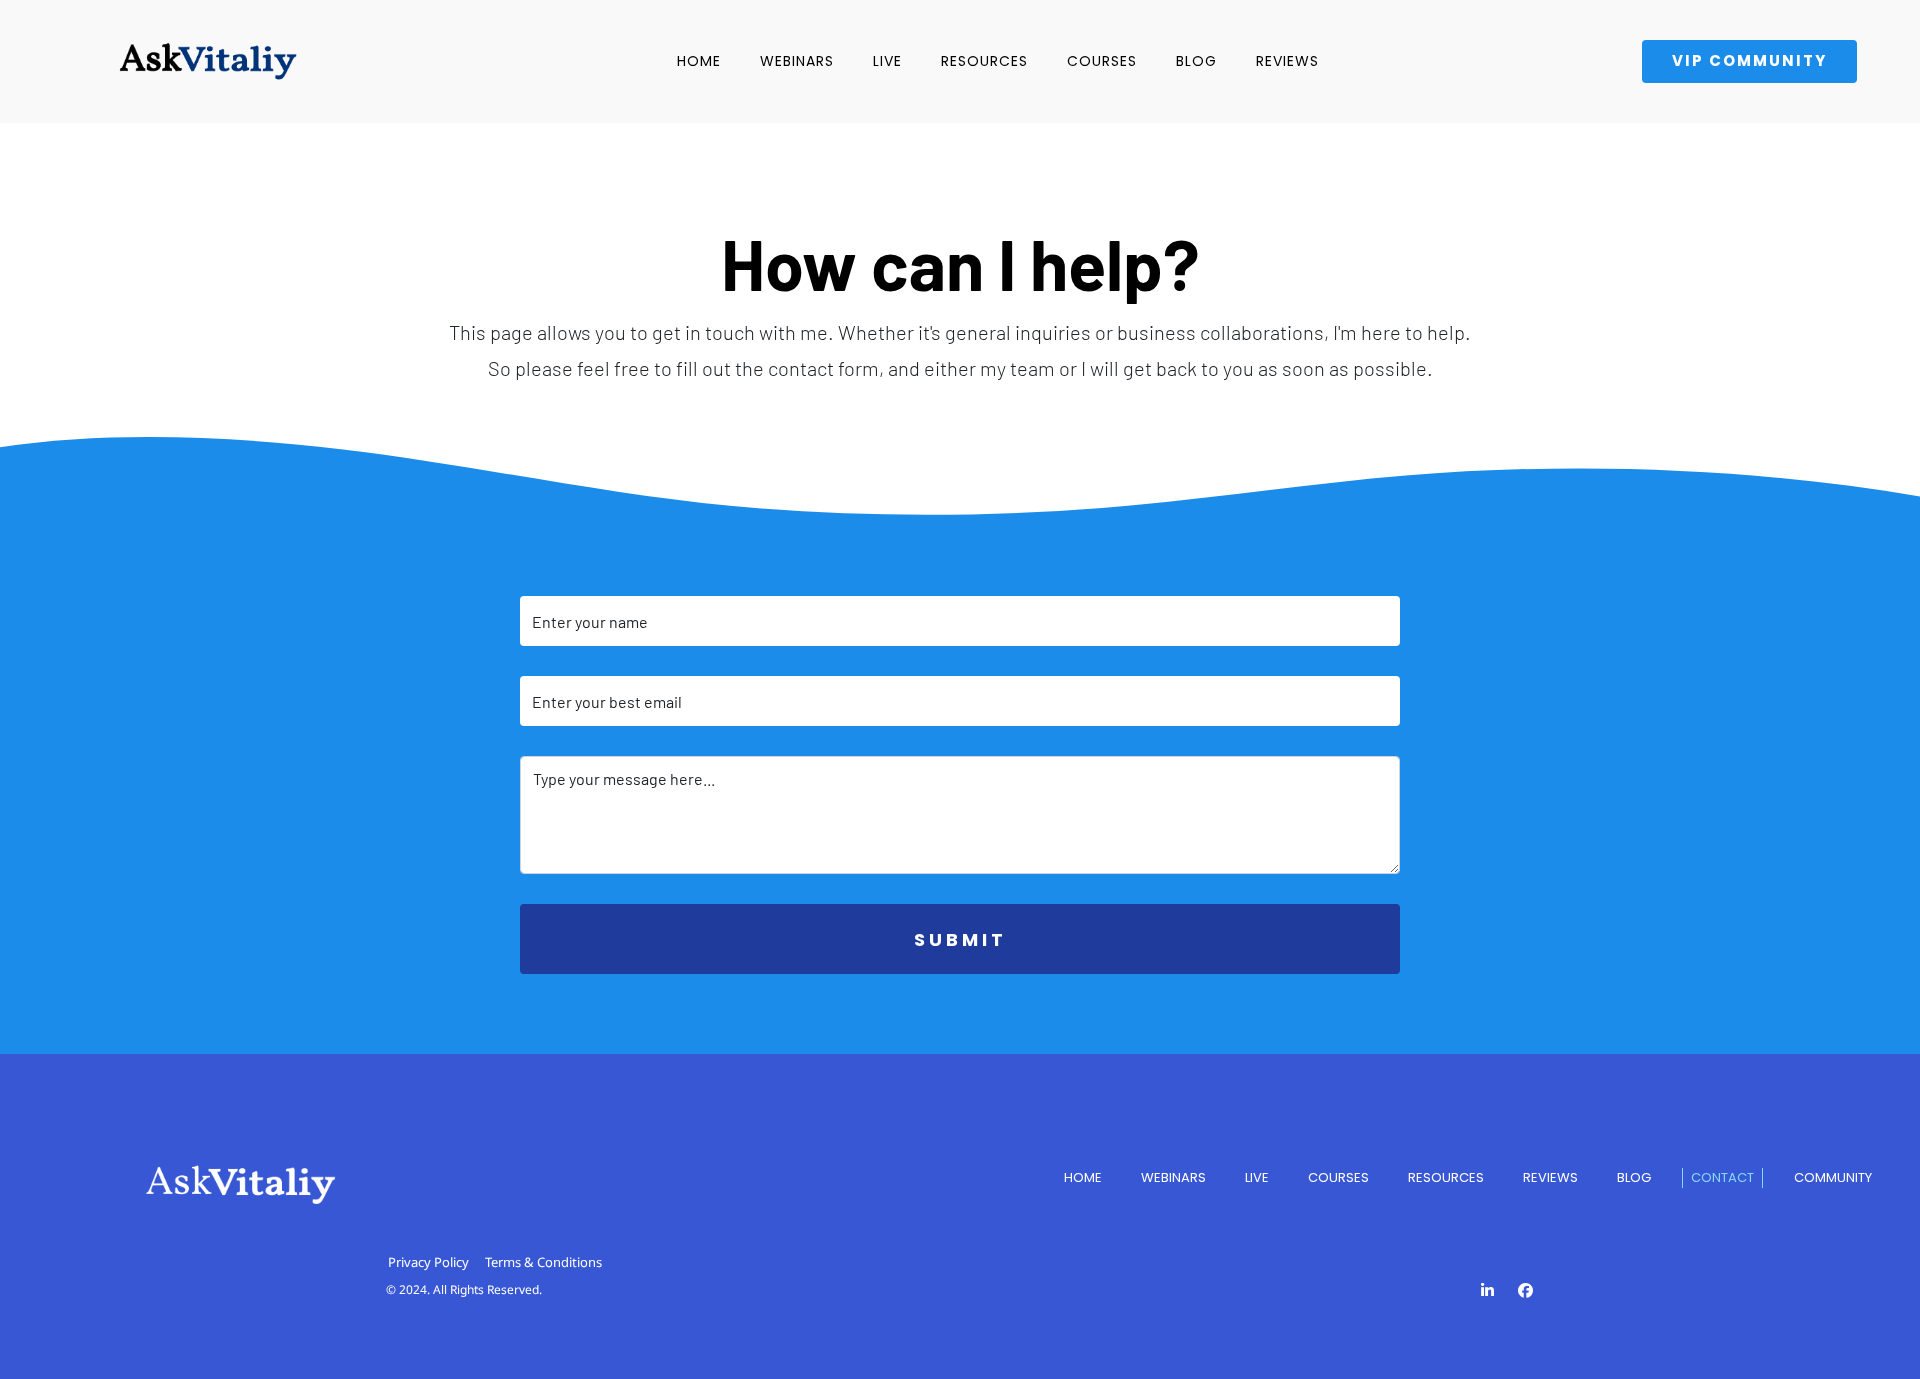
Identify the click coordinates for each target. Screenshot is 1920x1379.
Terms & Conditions (543, 1262)
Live (887, 61)
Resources (984, 61)
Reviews (1287, 61)
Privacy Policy (428, 1262)
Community (1833, 1177)
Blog (1196, 61)
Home (699, 61)
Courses (1102, 61)
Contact (1722, 1177)
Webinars (797, 61)
